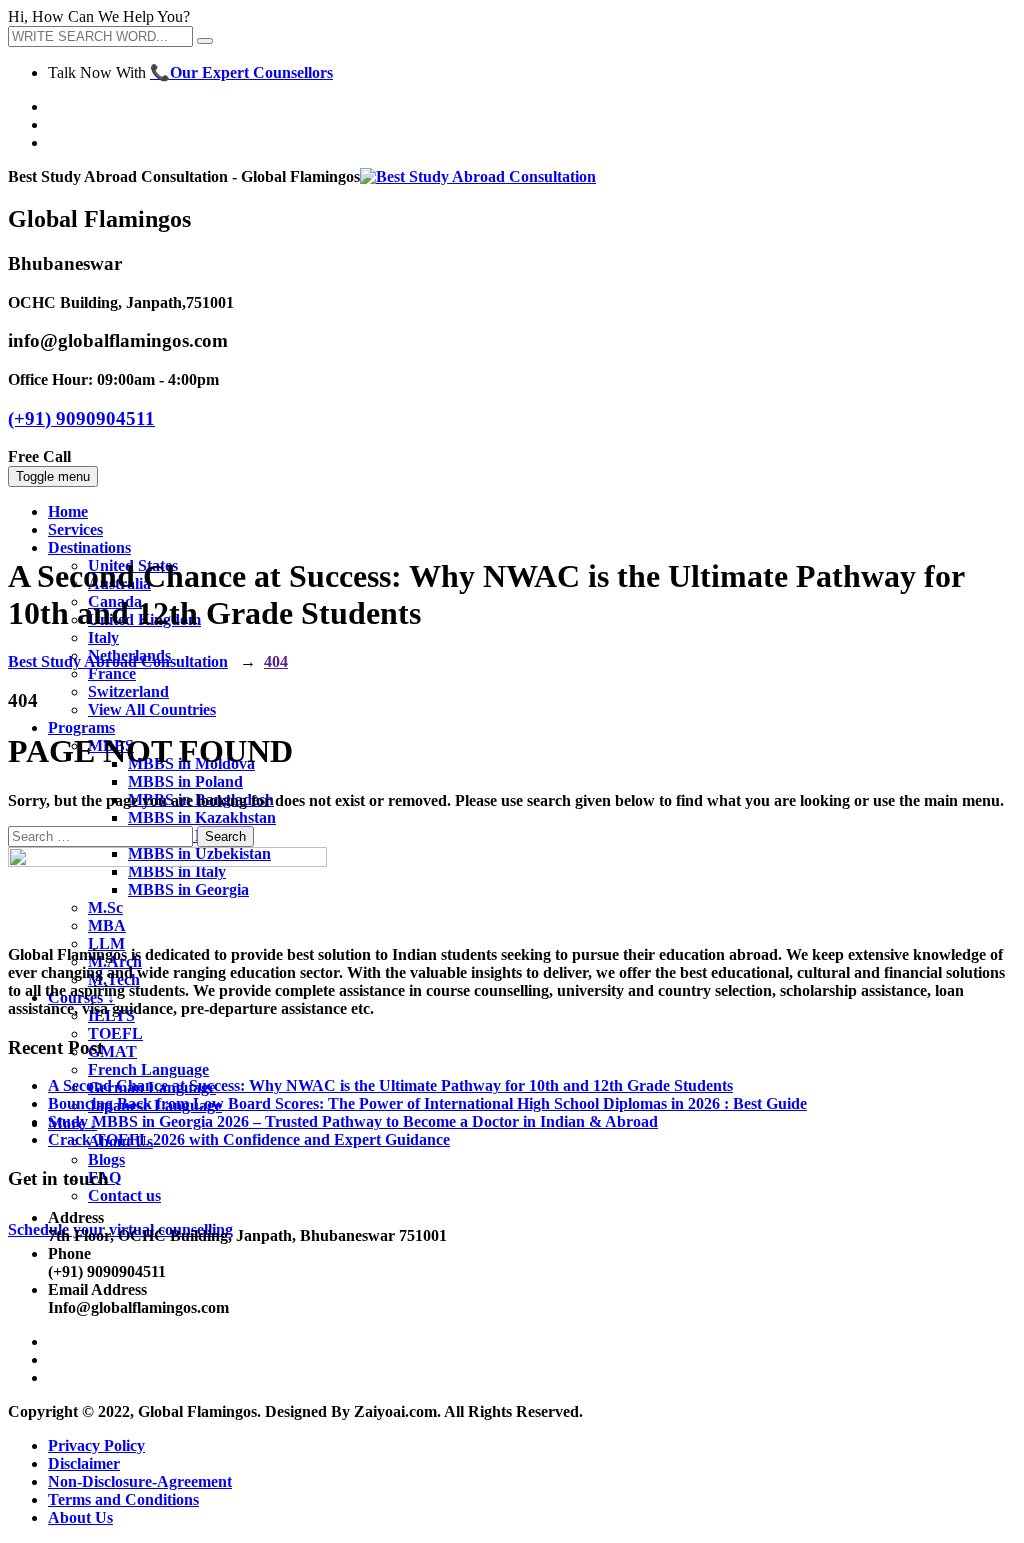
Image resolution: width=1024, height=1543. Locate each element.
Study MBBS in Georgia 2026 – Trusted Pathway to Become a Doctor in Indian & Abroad (353, 1121)
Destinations (89, 547)
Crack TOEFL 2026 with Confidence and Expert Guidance (249, 1139)
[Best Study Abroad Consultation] (478, 176)
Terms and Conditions (123, 1499)
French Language (148, 1069)
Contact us (124, 1195)
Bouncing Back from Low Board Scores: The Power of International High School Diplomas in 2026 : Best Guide (427, 1103)
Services (75, 529)
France (112, 673)
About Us (80, 1517)
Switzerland (128, 691)
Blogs (106, 1159)
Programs (81, 727)
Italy (103, 637)
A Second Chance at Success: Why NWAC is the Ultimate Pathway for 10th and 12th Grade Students (390, 1085)
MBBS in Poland (185, 781)
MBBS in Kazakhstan (202, 817)
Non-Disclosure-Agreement (140, 1481)
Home (68, 511)
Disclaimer (84, 1463)
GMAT (112, 1051)
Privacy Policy (96, 1445)
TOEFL (115, 1033)
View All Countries (152, 709)
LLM (106, 943)
